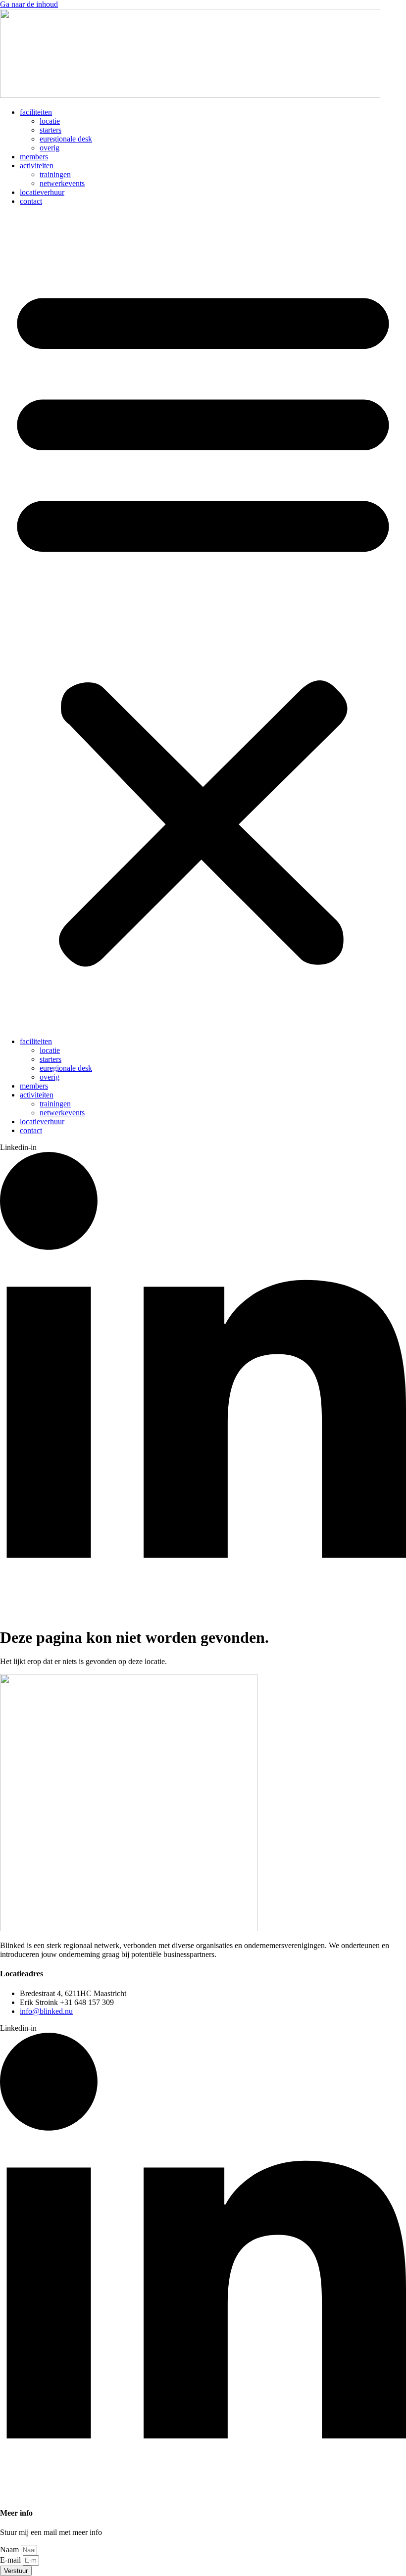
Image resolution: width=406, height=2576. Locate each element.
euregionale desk (66, 139)
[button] (203, 621)
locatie (50, 121)
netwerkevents (62, 183)
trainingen (55, 174)
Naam (10, 2550)
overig (50, 148)
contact (31, 201)
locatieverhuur (42, 192)
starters (51, 130)
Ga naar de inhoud (29, 4)
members (34, 157)
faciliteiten (36, 112)
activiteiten (37, 166)
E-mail (11, 2560)
